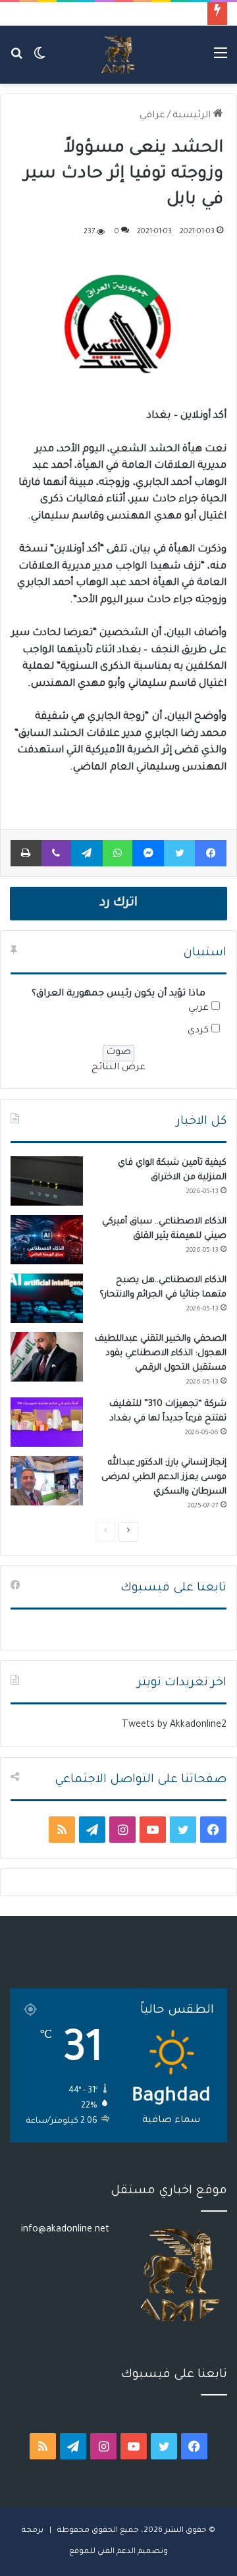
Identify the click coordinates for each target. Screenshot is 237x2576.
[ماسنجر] (148, 853)
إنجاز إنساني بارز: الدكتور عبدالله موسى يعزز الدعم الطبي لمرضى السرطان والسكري (164, 1477)
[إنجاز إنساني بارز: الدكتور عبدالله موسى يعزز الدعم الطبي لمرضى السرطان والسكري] (47, 1481)
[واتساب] (118, 853)
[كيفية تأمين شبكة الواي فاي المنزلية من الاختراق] (47, 1181)
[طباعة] (26, 853)
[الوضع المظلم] (39, 60)
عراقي (152, 116)
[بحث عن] (16, 60)
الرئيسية (193, 116)
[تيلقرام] (87, 853)
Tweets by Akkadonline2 (174, 1725)
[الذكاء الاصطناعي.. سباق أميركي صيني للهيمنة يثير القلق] (47, 1240)
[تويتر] (179, 853)
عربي (198, 1009)
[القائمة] (221, 60)
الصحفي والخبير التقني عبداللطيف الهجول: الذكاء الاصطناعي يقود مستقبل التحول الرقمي (161, 1354)
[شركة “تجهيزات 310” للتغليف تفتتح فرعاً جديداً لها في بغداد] (47, 1422)
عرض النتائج (118, 1068)
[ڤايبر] (56, 853)
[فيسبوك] (211, 853)
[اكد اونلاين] (118, 55)
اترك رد (118, 903)
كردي (198, 1031)
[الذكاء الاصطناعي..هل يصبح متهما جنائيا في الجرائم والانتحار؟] (47, 1298)
